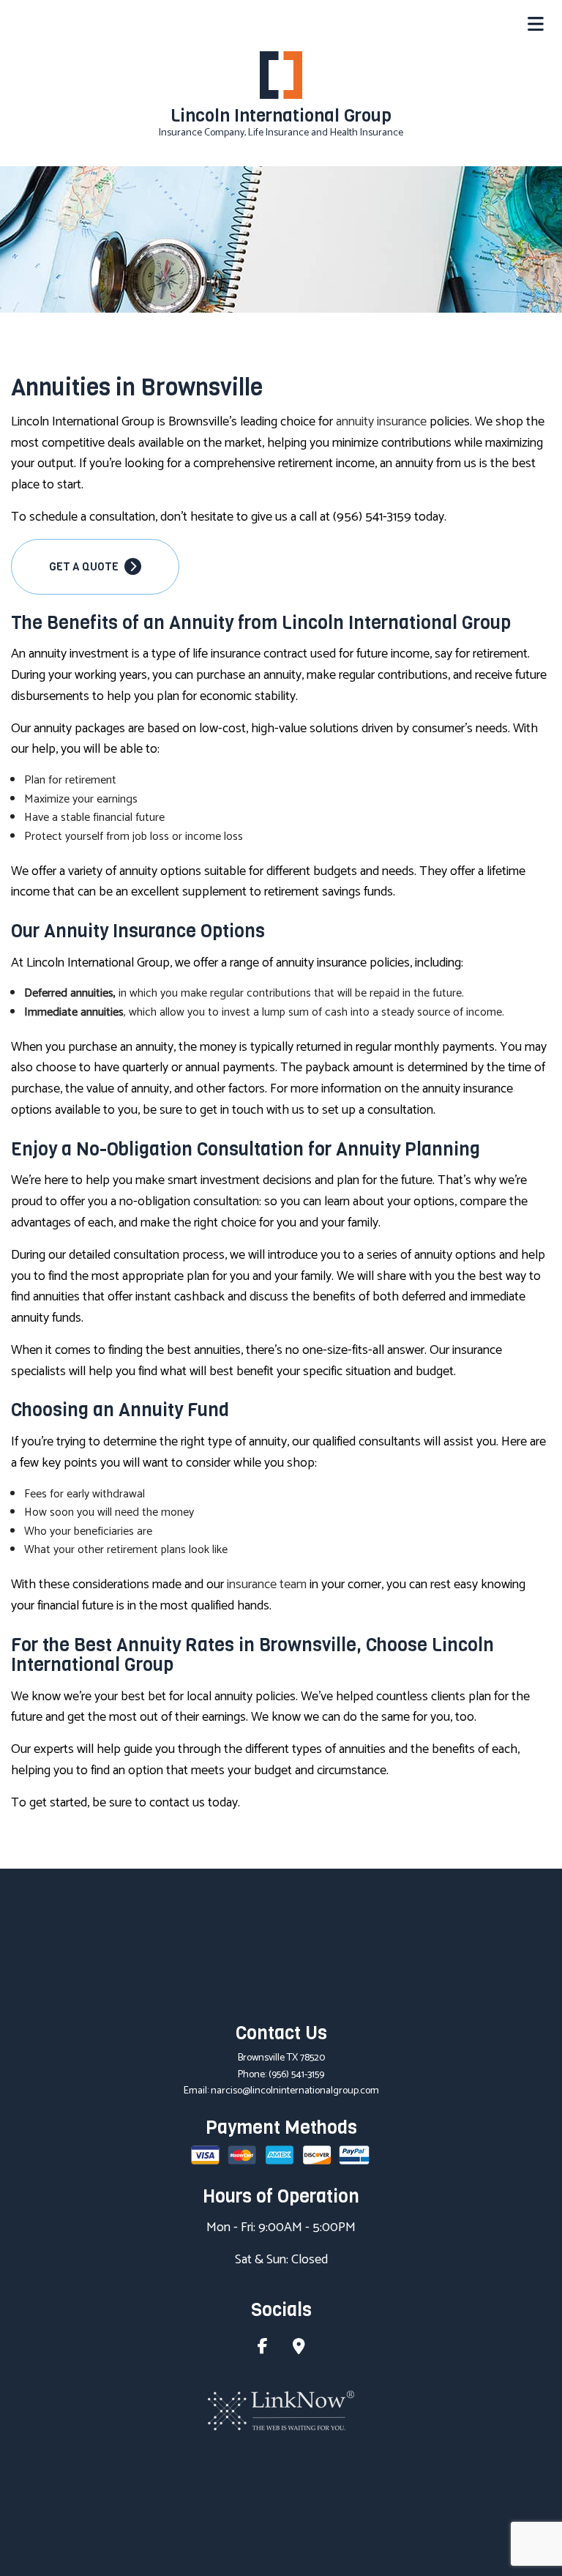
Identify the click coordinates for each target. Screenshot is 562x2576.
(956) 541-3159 (296, 2075)
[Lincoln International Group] (281, 75)
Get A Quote (85, 567)
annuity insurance (381, 422)
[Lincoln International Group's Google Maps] (299, 2349)
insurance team (267, 1585)
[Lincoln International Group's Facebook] (263, 2349)
